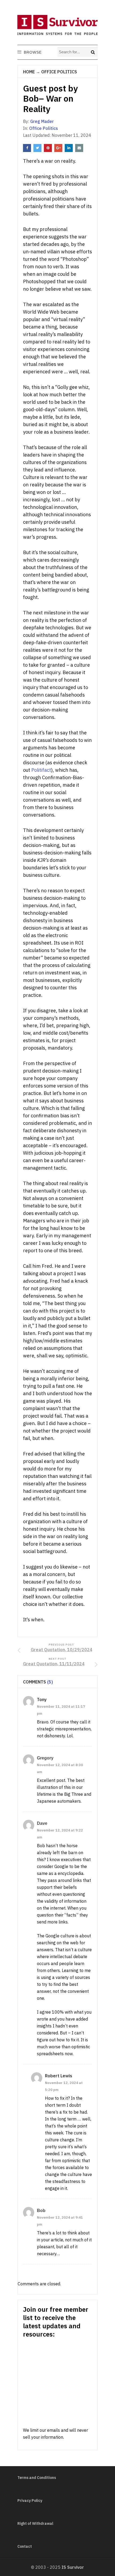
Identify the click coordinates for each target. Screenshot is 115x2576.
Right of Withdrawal (35, 2523)
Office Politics (59, 72)
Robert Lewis (59, 2076)
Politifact (41, 770)
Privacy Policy (30, 2501)
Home (29, 72)
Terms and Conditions (37, 2478)
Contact (25, 2546)
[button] (32, 52)
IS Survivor (73, 2567)
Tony (42, 1699)
